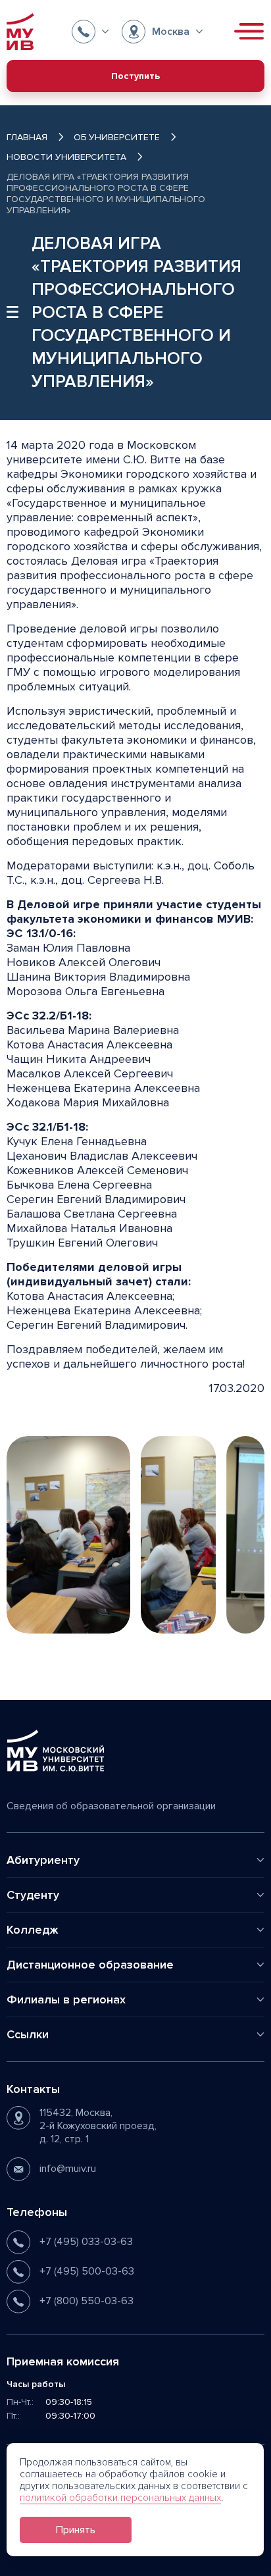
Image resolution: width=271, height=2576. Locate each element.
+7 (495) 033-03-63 (86, 2242)
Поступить (135, 76)
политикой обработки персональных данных (120, 2498)
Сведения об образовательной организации (111, 1806)
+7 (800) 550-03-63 (86, 2301)
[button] (90, 32)
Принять (76, 2530)
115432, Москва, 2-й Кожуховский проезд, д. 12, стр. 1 (98, 2126)
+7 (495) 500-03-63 (87, 2271)
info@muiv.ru (68, 2169)
